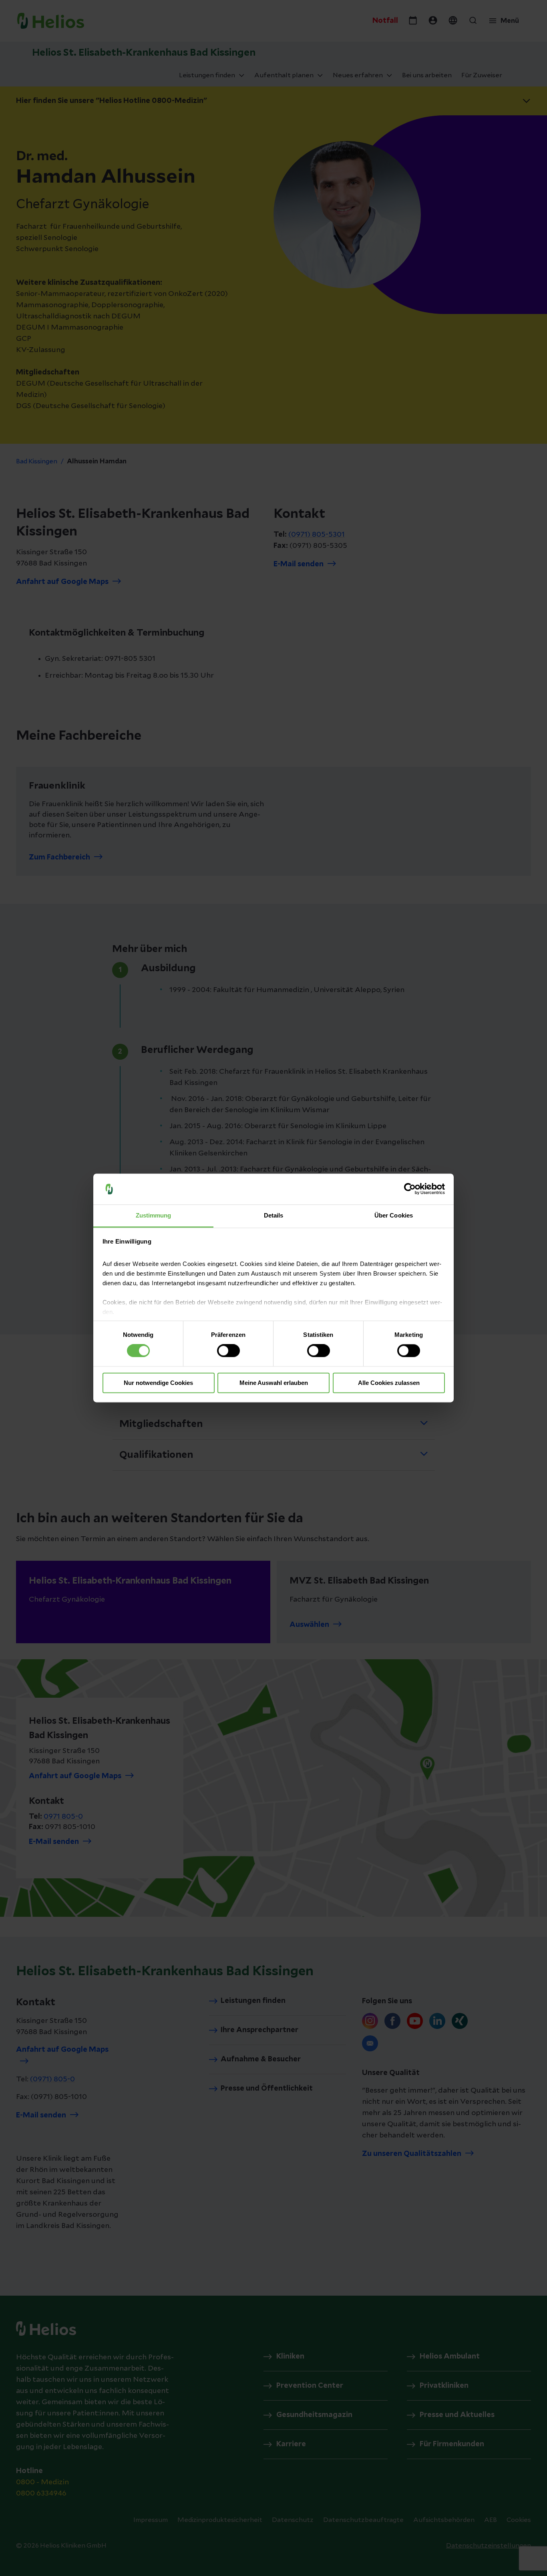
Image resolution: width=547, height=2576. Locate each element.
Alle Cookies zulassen (389, 1383)
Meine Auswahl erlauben (274, 1383)
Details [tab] (274, 1215)
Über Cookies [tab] (394, 1215)
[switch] (228, 1351)
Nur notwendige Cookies (158, 1383)
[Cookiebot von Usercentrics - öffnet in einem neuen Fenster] (410, 1189)
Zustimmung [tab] (154, 1215)
